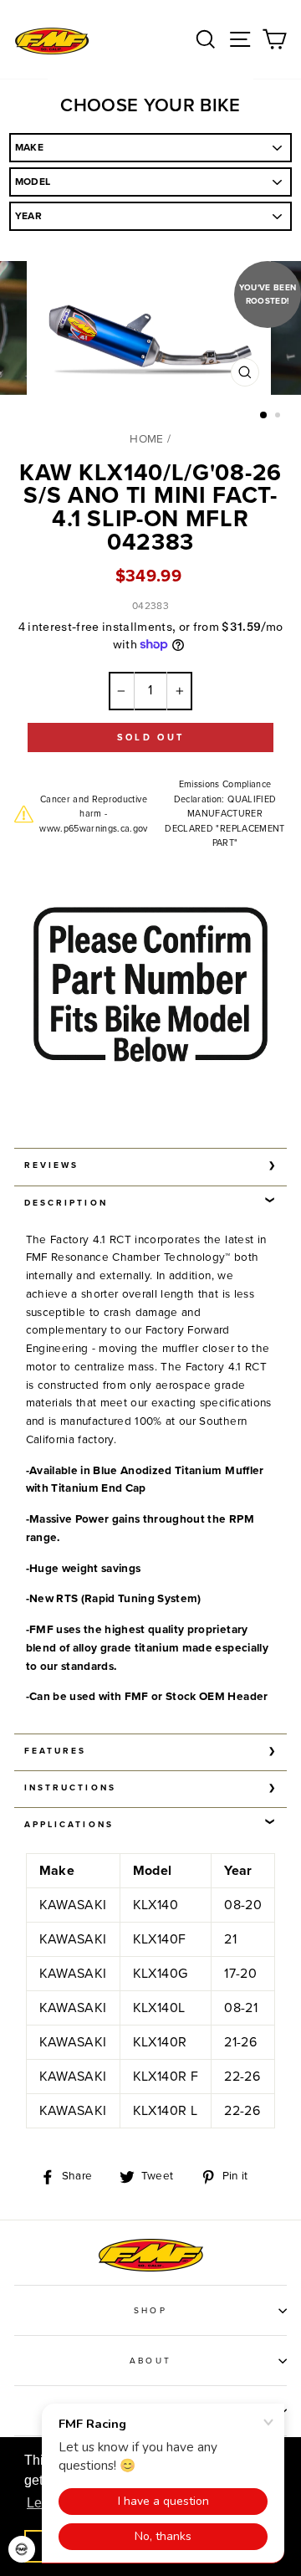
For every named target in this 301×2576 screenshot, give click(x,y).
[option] (150, 332)
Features (55, 1751)
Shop (150, 2311)
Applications (69, 1825)
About (150, 2361)
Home (146, 439)
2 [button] (279, 417)
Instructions (70, 1788)
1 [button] (264, 416)
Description (66, 1203)
